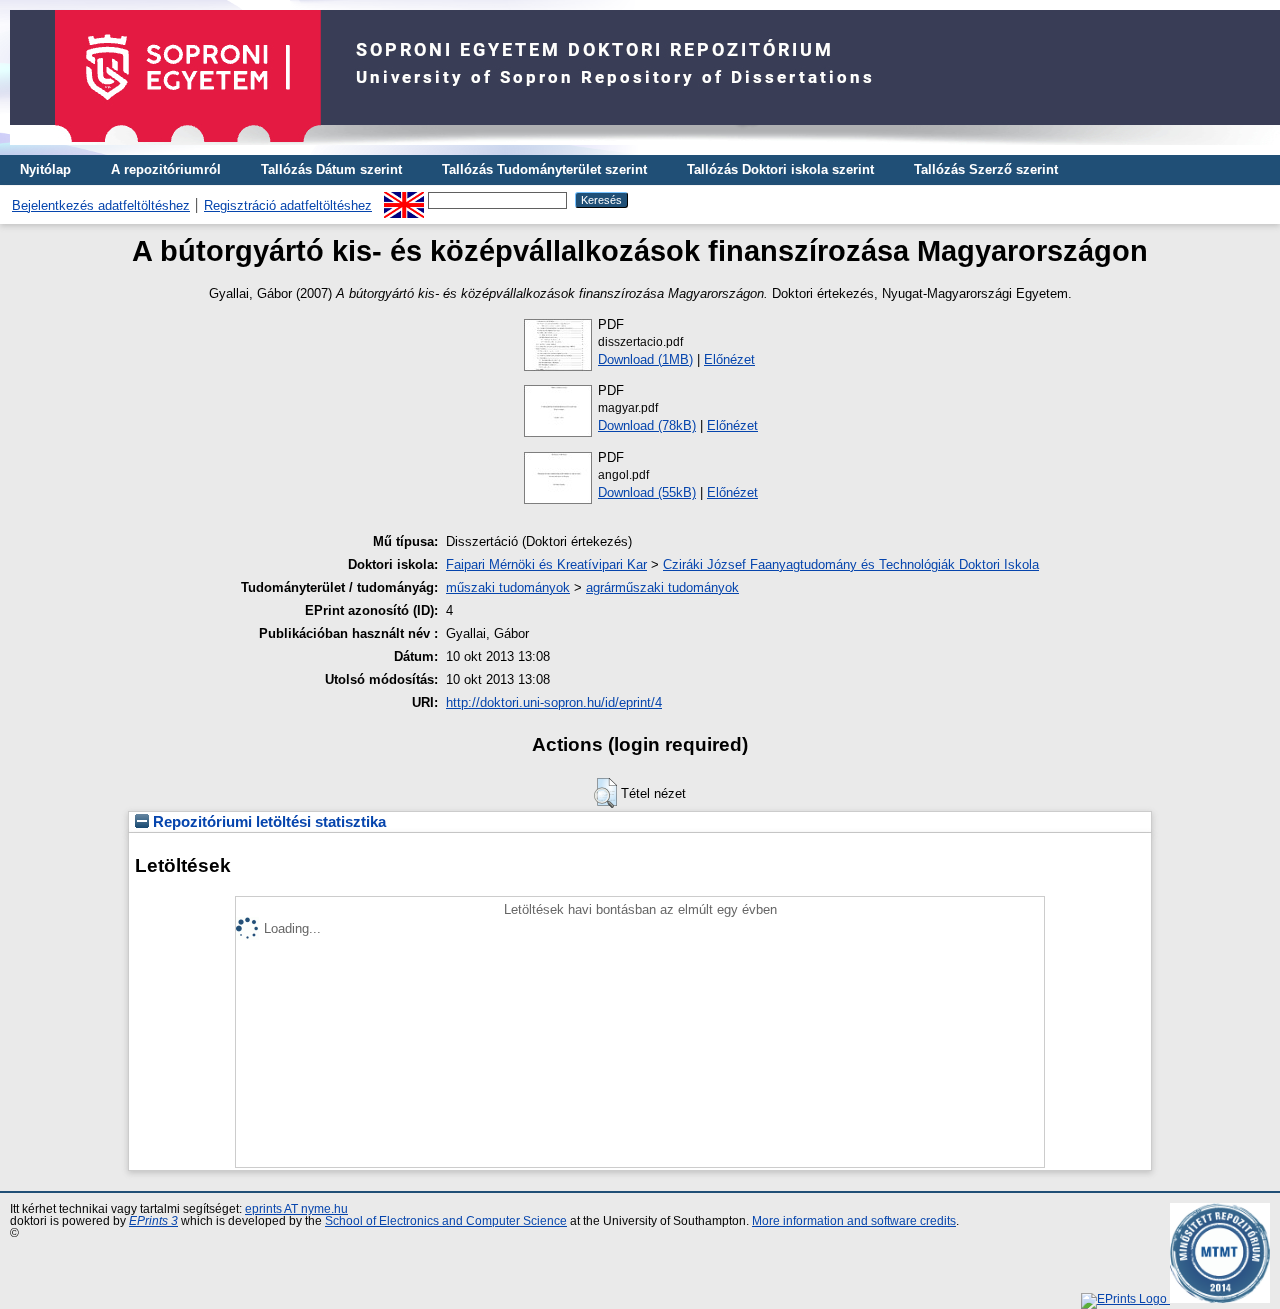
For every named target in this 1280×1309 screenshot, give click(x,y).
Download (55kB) (647, 492)
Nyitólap (45, 169)
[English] (404, 199)
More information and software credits (854, 1221)
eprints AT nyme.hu (296, 1209)
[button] (605, 793)
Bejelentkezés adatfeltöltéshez (101, 205)
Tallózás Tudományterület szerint (544, 169)
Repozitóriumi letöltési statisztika (267, 822)
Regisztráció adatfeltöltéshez (288, 205)
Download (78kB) (647, 425)
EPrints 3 (153, 1221)
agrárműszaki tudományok (662, 587)
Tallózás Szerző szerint (986, 169)
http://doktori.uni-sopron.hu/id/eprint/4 (554, 702)
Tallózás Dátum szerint (331, 169)
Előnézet (729, 359)
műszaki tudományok (508, 587)
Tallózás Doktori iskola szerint (780, 169)
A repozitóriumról (166, 169)
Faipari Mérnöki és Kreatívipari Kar (546, 564)
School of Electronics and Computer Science (446, 1221)
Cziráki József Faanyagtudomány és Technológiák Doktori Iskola (851, 564)
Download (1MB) (645, 359)
